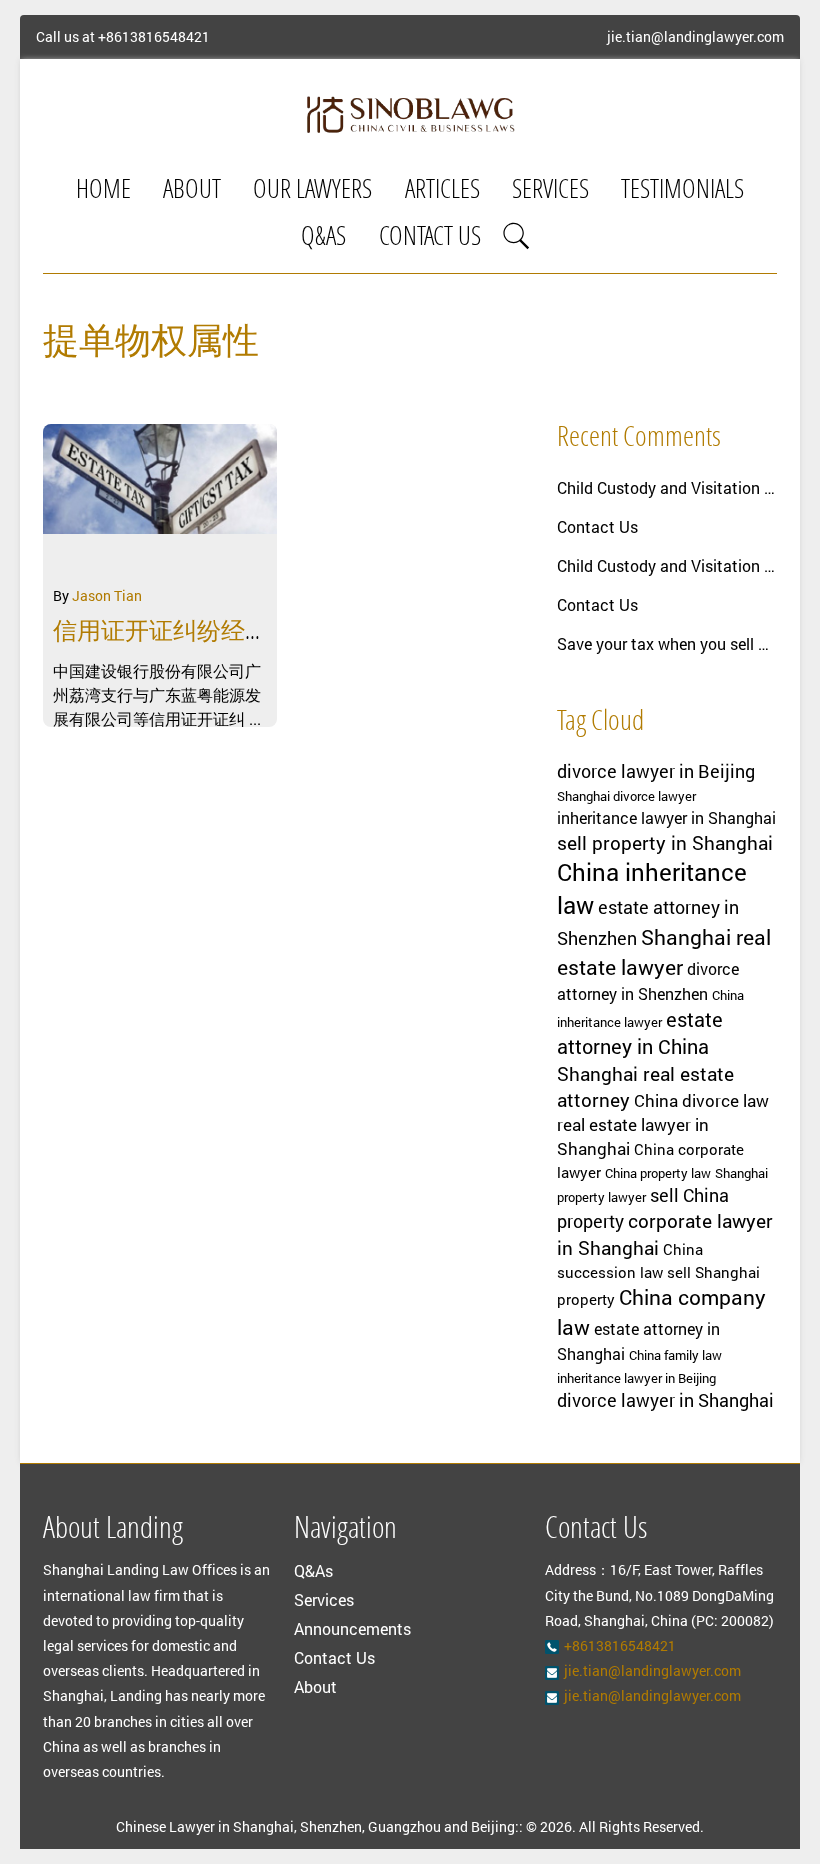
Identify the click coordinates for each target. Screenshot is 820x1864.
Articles (442, 191)
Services (550, 191)
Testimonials (682, 191)
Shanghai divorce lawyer (626, 796)
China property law (658, 1173)
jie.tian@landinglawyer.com (695, 37)
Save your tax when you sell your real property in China (667, 643)
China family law (675, 1355)
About (192, 191)
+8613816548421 (154, 37)
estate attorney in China (640, 1033)
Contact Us (430, 238)
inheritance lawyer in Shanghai (666, 818)
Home (103, 191)
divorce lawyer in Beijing (656, 771)
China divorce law (701, 1100)
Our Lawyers (312, 191)
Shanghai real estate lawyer (664, 952)
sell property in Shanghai (665, 842)
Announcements (352, 1628)
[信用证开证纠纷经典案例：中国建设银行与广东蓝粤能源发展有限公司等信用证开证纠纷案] (159, 499)
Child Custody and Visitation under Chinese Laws (667, 487)
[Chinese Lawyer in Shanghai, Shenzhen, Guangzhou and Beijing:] (409, 114)
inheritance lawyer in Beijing (636, 1378)
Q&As (323, 238)
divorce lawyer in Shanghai (665, 1400)
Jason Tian (107, 595)
